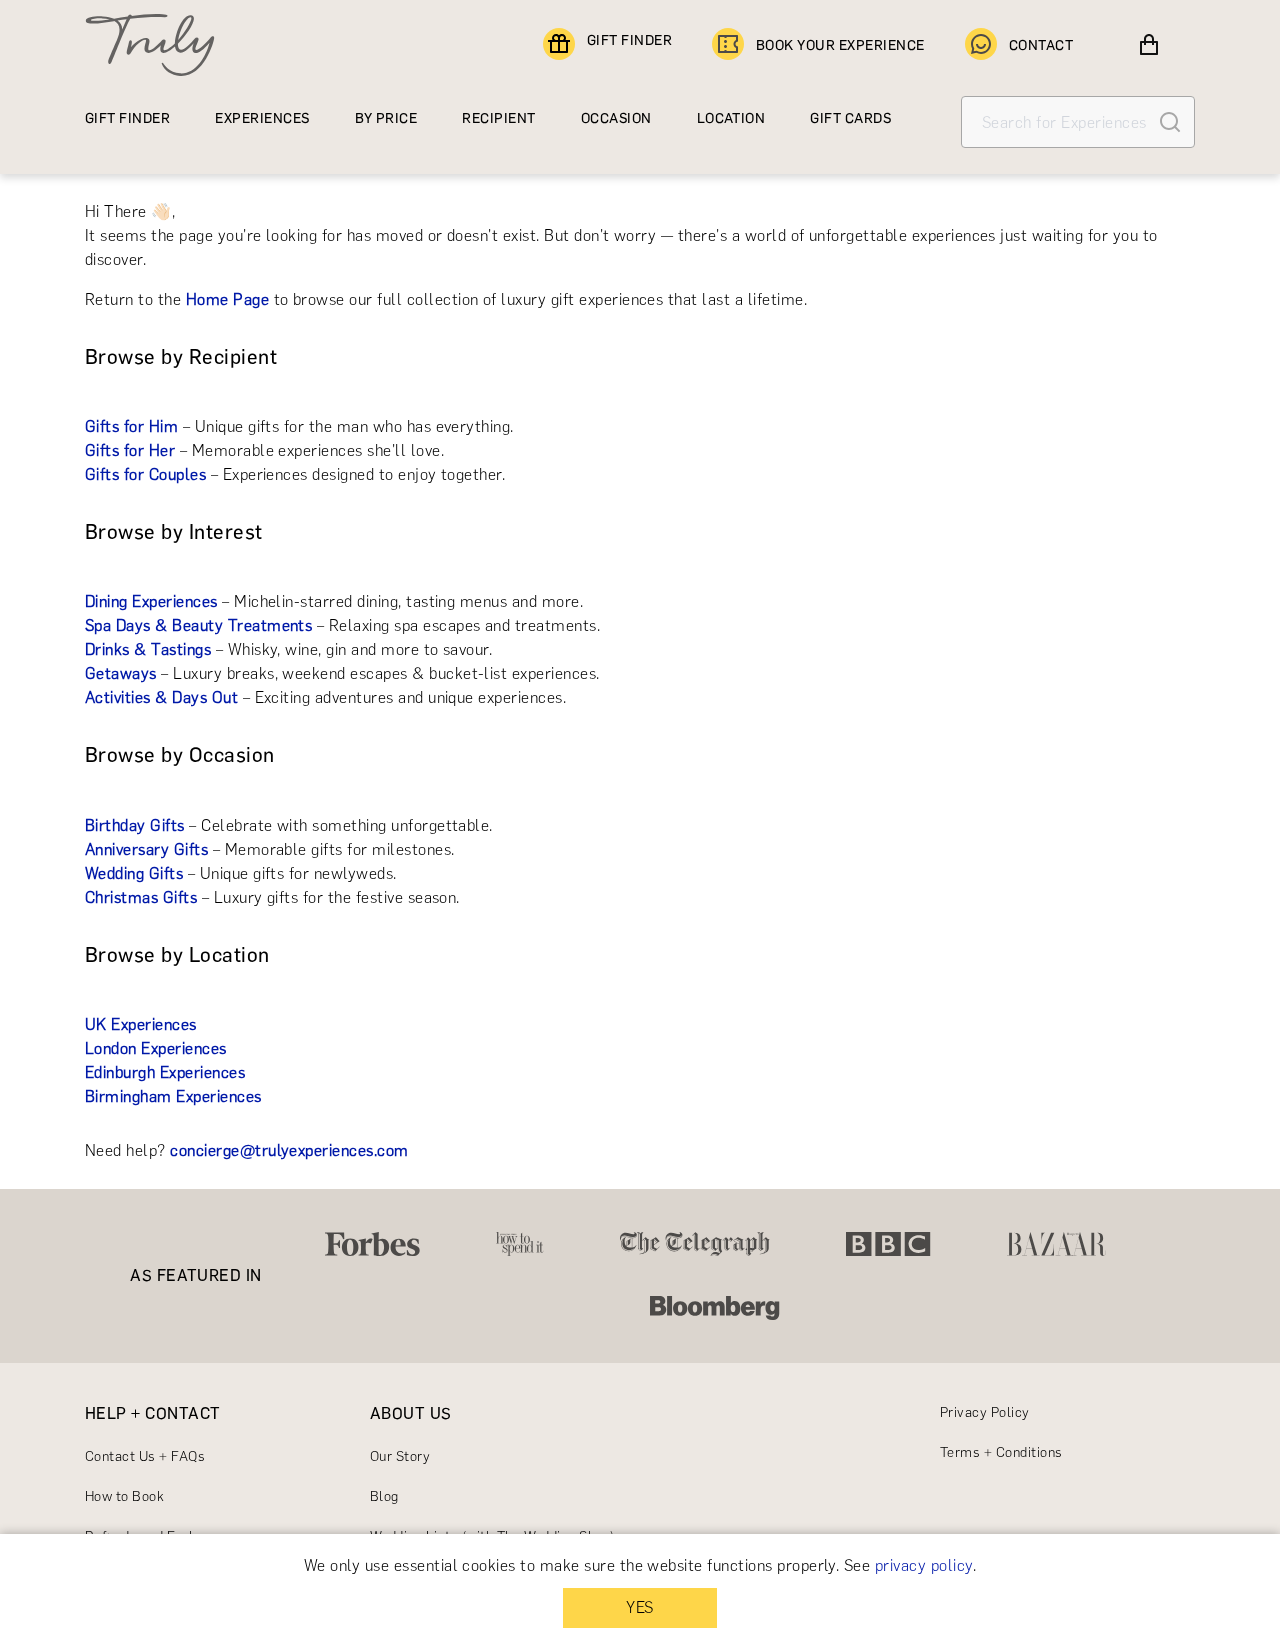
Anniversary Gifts (146, 849)
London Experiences (156, 1048)
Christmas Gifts (141, 897)
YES (639, 1607)
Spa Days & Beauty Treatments (198, 625)
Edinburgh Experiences (165, 1072)
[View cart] (1149, 45)
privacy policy (924, 1565)
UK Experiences (141, 1024)
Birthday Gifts (135, 825)
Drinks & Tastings (148, 649)
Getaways (121, 673)
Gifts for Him (131, 426)
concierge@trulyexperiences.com (289, 1150)
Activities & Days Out (161, 697)
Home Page (227, 299)
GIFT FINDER (629, 40)
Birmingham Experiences (173, 1096)
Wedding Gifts (134, 873)
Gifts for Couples (145, 474)
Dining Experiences (151, 601)
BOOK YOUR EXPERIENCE (840, 45)
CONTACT (1041, 45)
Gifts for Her (130, 450)
